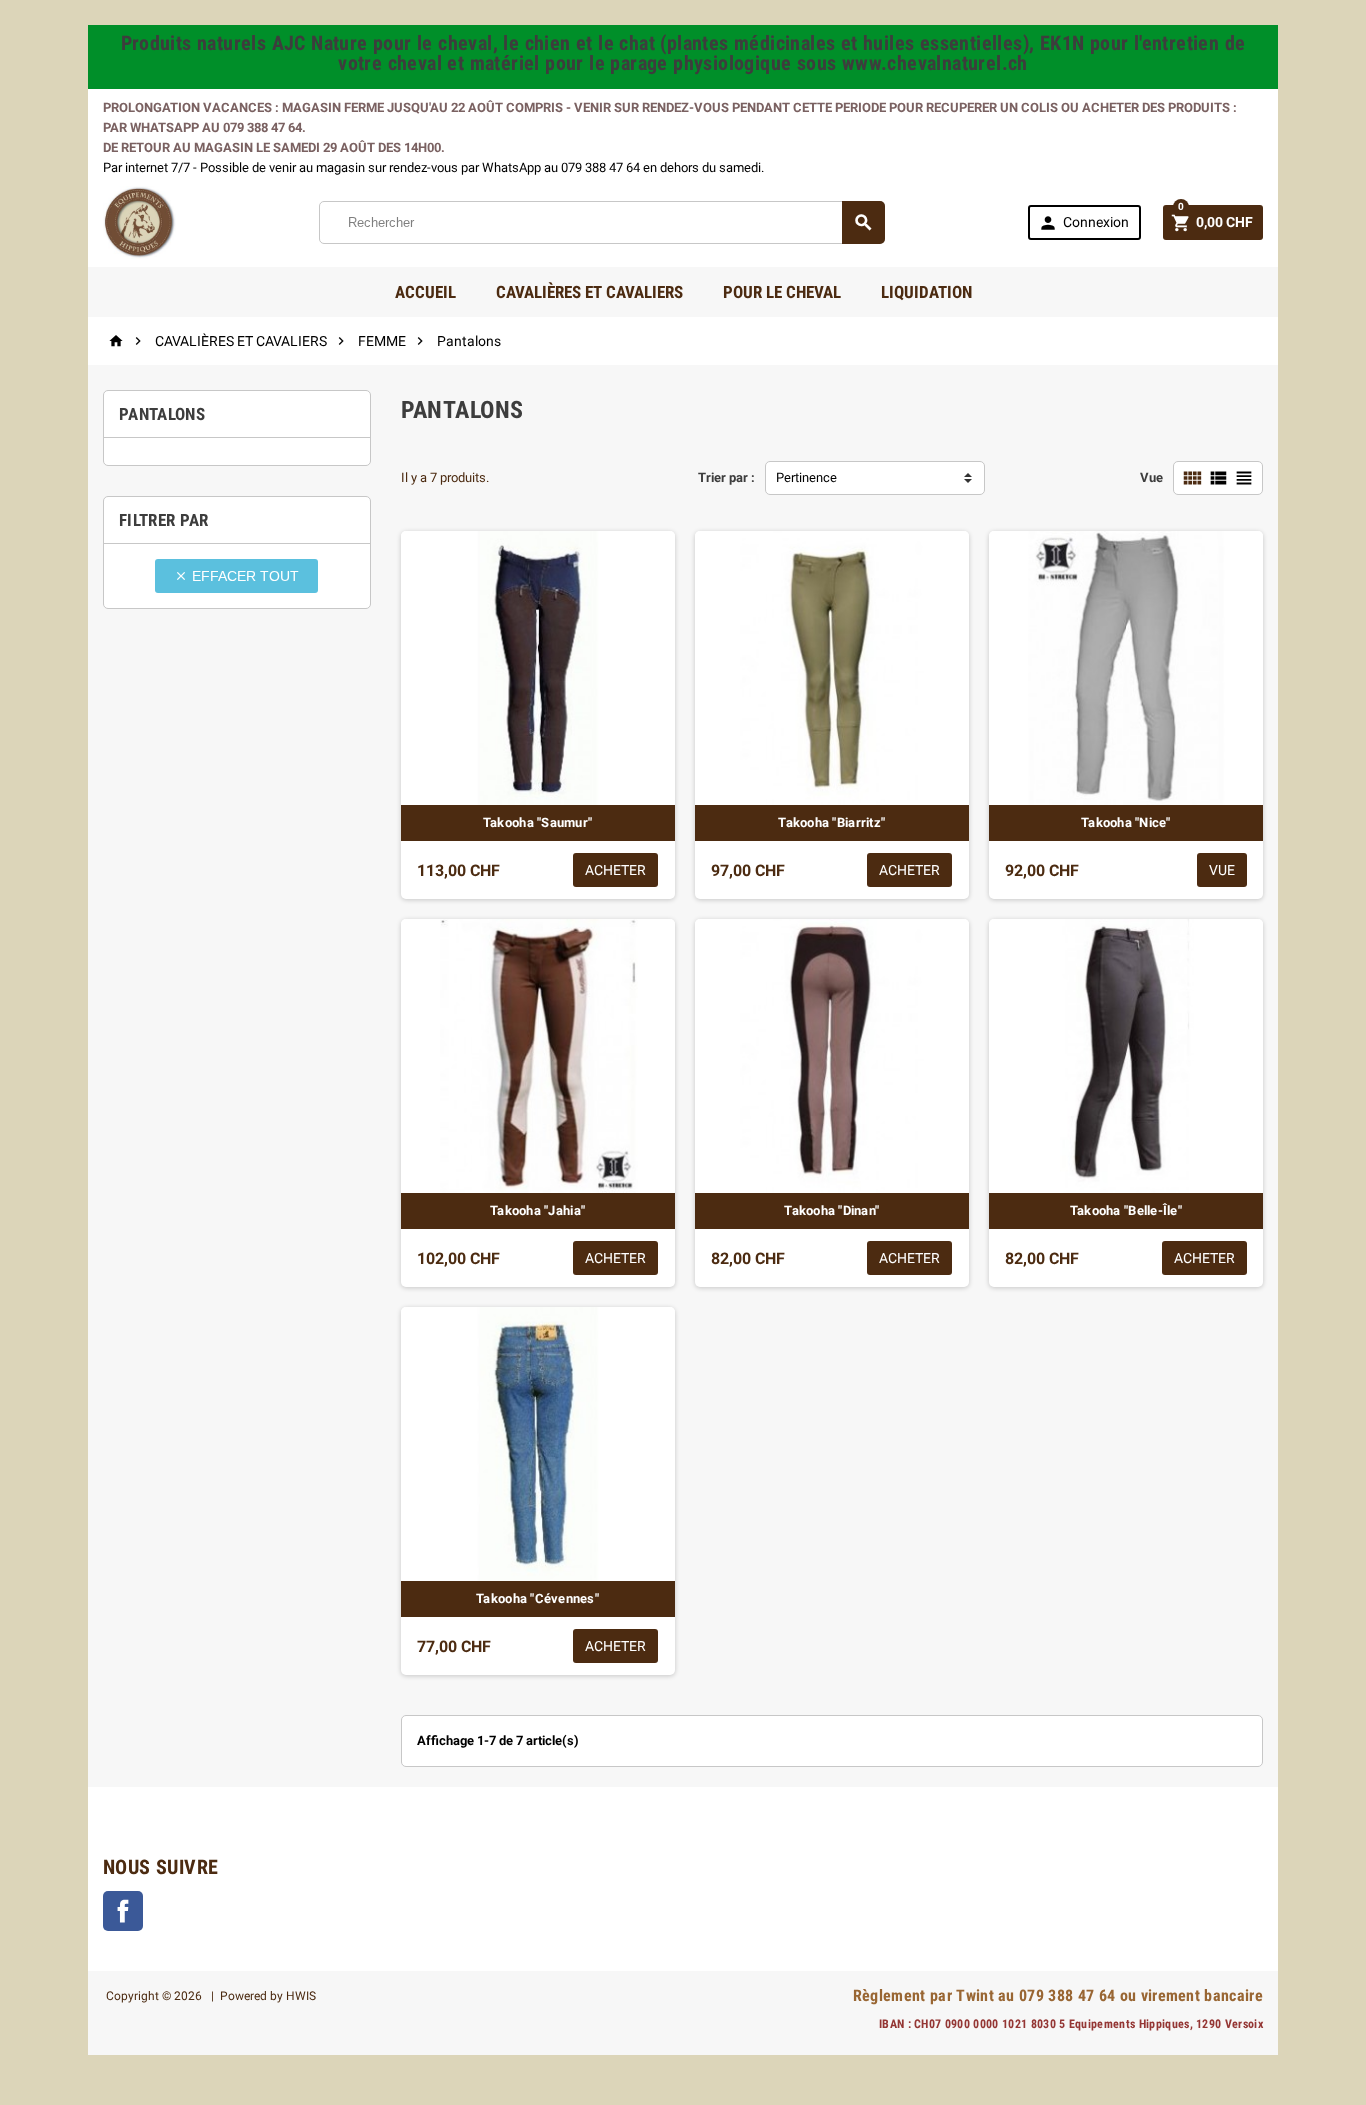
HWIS (301, 1996)
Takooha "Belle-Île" (1126, 1210)
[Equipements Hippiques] (139, 221)
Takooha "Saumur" (537, 822)
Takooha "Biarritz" (831, 822)
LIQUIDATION (926, 292)
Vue (1151, 477)
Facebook (123, 1911)
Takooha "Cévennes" (537, 1598)
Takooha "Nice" (1126, 822)
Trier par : (726, 477)
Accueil (425, 292)
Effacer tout (236, 576)
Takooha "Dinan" (831, 1210)
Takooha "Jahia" (537, 1210)
